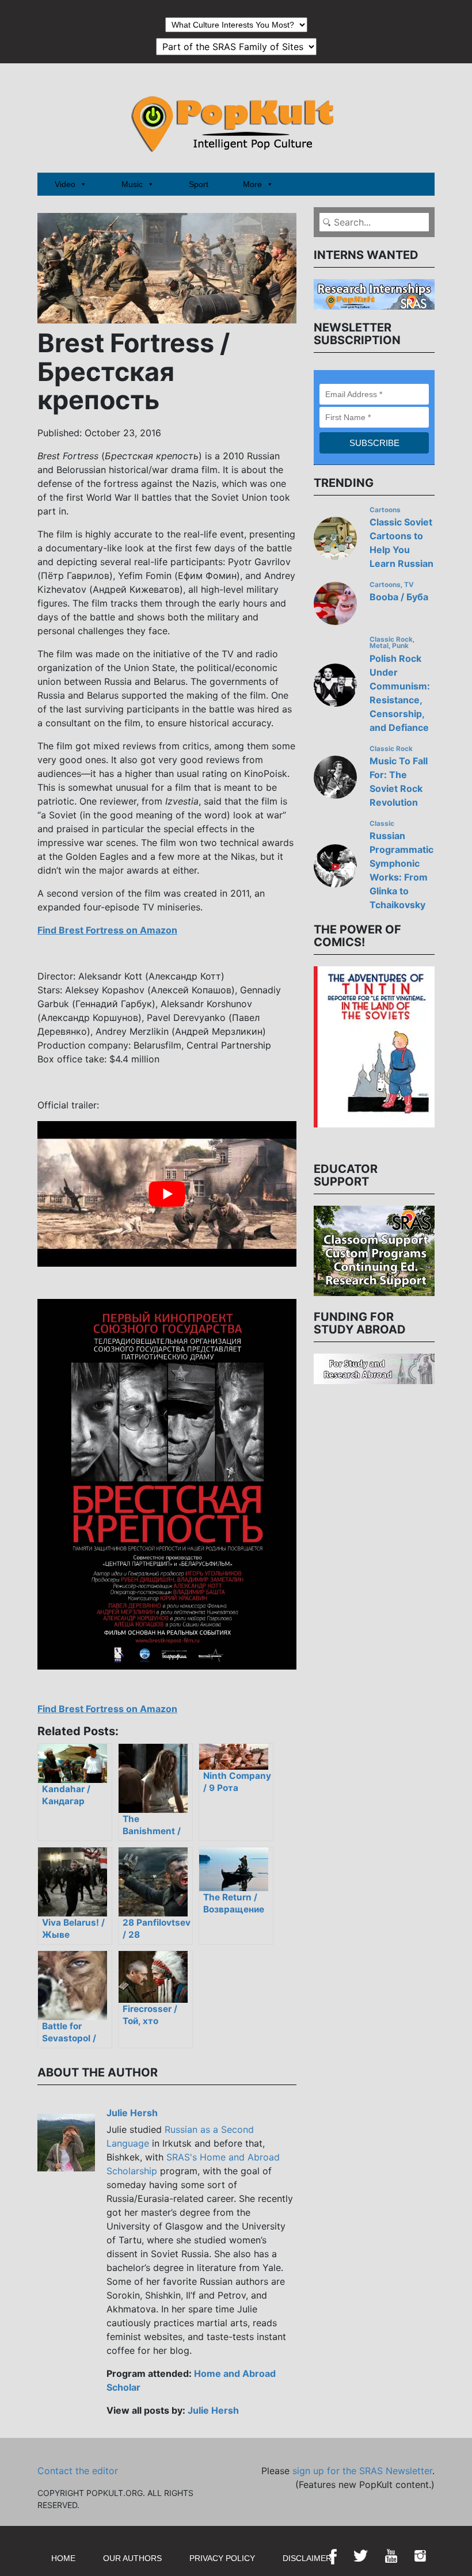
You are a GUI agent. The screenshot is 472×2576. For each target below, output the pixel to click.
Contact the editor (78, 2471)
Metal (379, 646)
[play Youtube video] (167, 1194)
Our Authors (132, 2558)
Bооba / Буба (399, 597)
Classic (382, 824)
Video (65, 184)
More (252, 184)
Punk (400, 646)
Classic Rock (391, 639)
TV (409, 585)
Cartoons (385, 510)
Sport (199, 184)
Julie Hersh (132, 2113)
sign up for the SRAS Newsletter (362, 2471)
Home (63, 2558)
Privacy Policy (222, 2558)
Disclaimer (307, 2558)
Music (132, 184)
